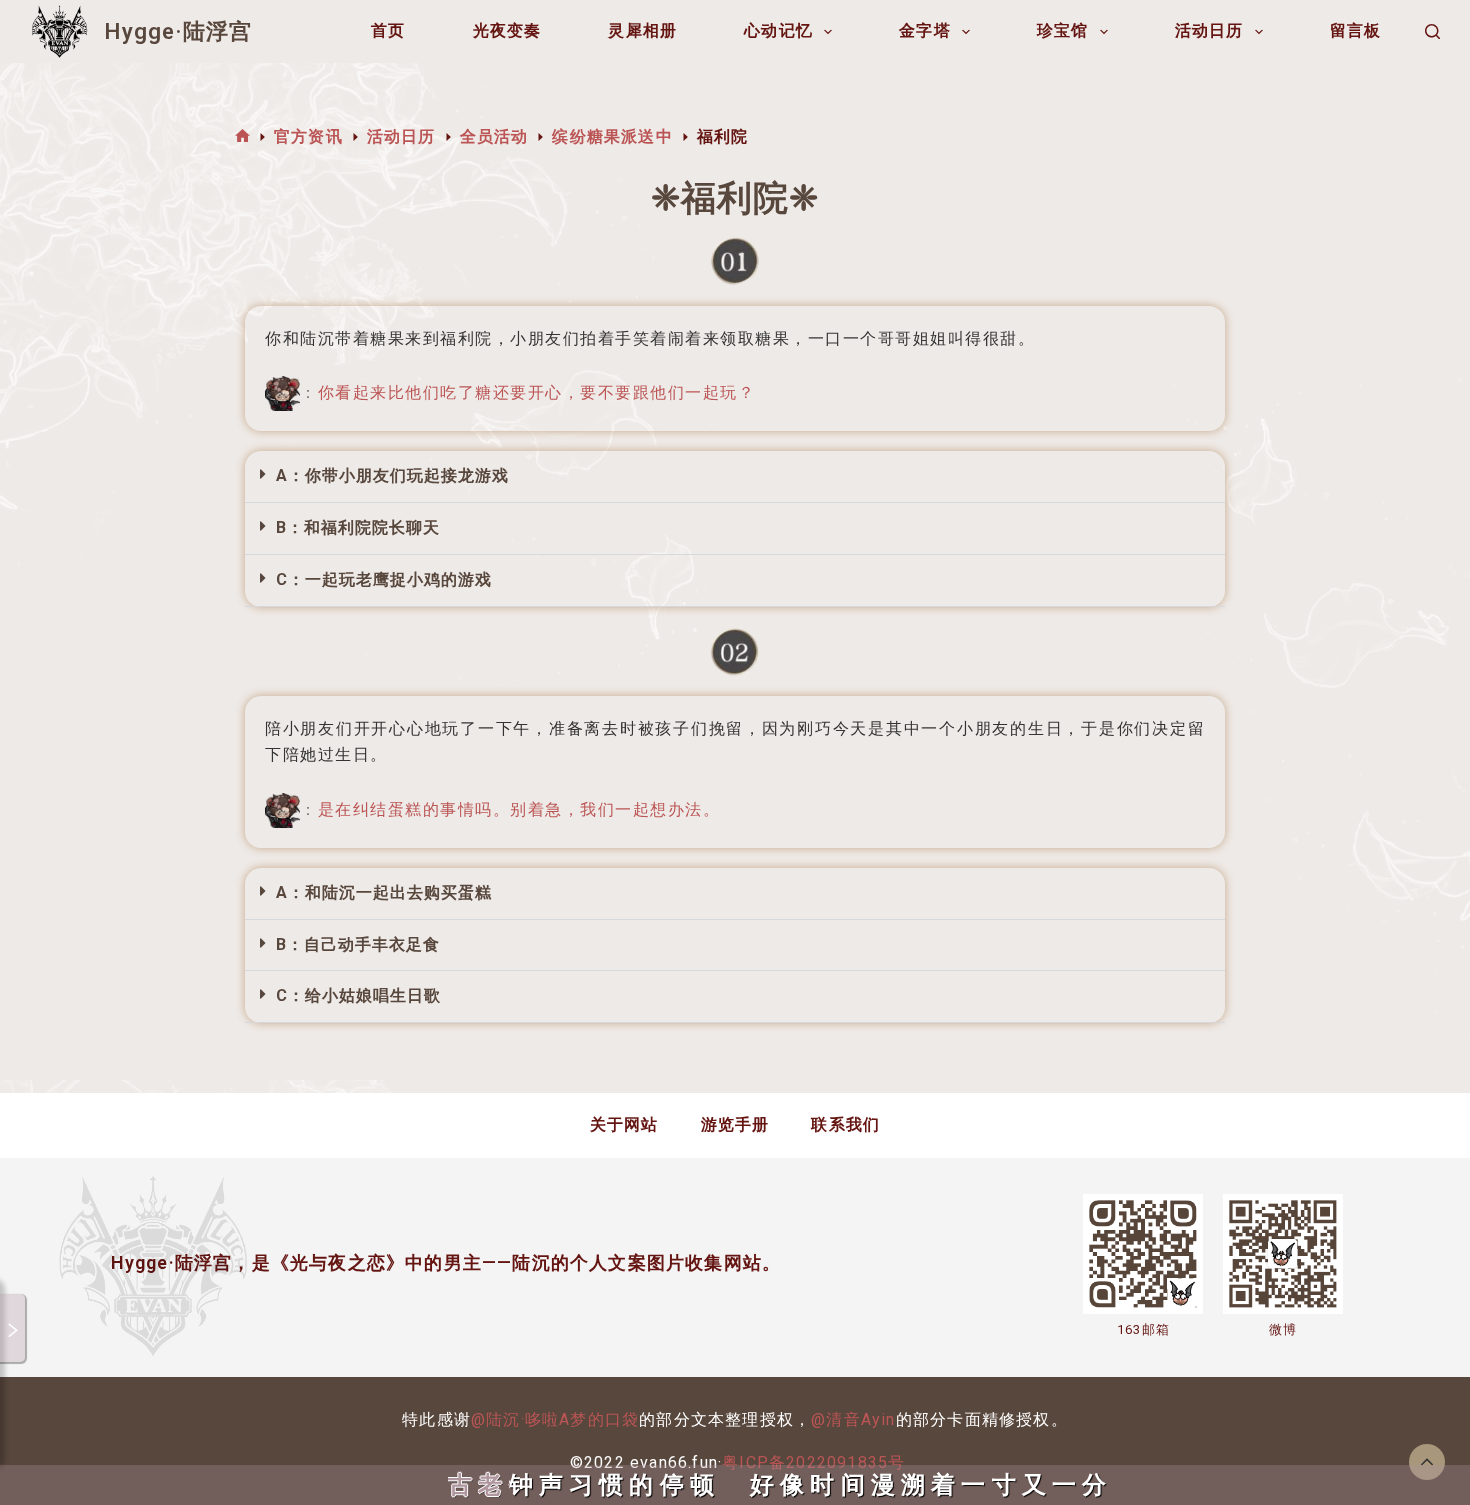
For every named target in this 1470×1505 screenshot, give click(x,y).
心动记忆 (778, 30)
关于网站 (624, 1124)
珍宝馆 (1063, 30)
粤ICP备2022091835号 (813, 1462)
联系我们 (845, 1124)
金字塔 (925, 30)
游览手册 (735, 1124)
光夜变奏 (507, 30)
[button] (735, 477)
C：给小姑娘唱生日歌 (358, 995)
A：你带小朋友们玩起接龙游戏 (392, 475)
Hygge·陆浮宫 (178, 31)
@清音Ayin (853, 1419)
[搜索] (1432, 31)
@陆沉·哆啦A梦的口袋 (555, 1419)
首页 (388, 30)
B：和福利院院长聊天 (358, 527)
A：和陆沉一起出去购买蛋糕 (384, 892)
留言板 (1356, 30)
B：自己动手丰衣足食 (358, 944)
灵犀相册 (642, 30)
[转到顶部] (1427, 1462)
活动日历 (1209, 30)
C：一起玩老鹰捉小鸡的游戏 (384, 579)
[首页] (242, 136)
